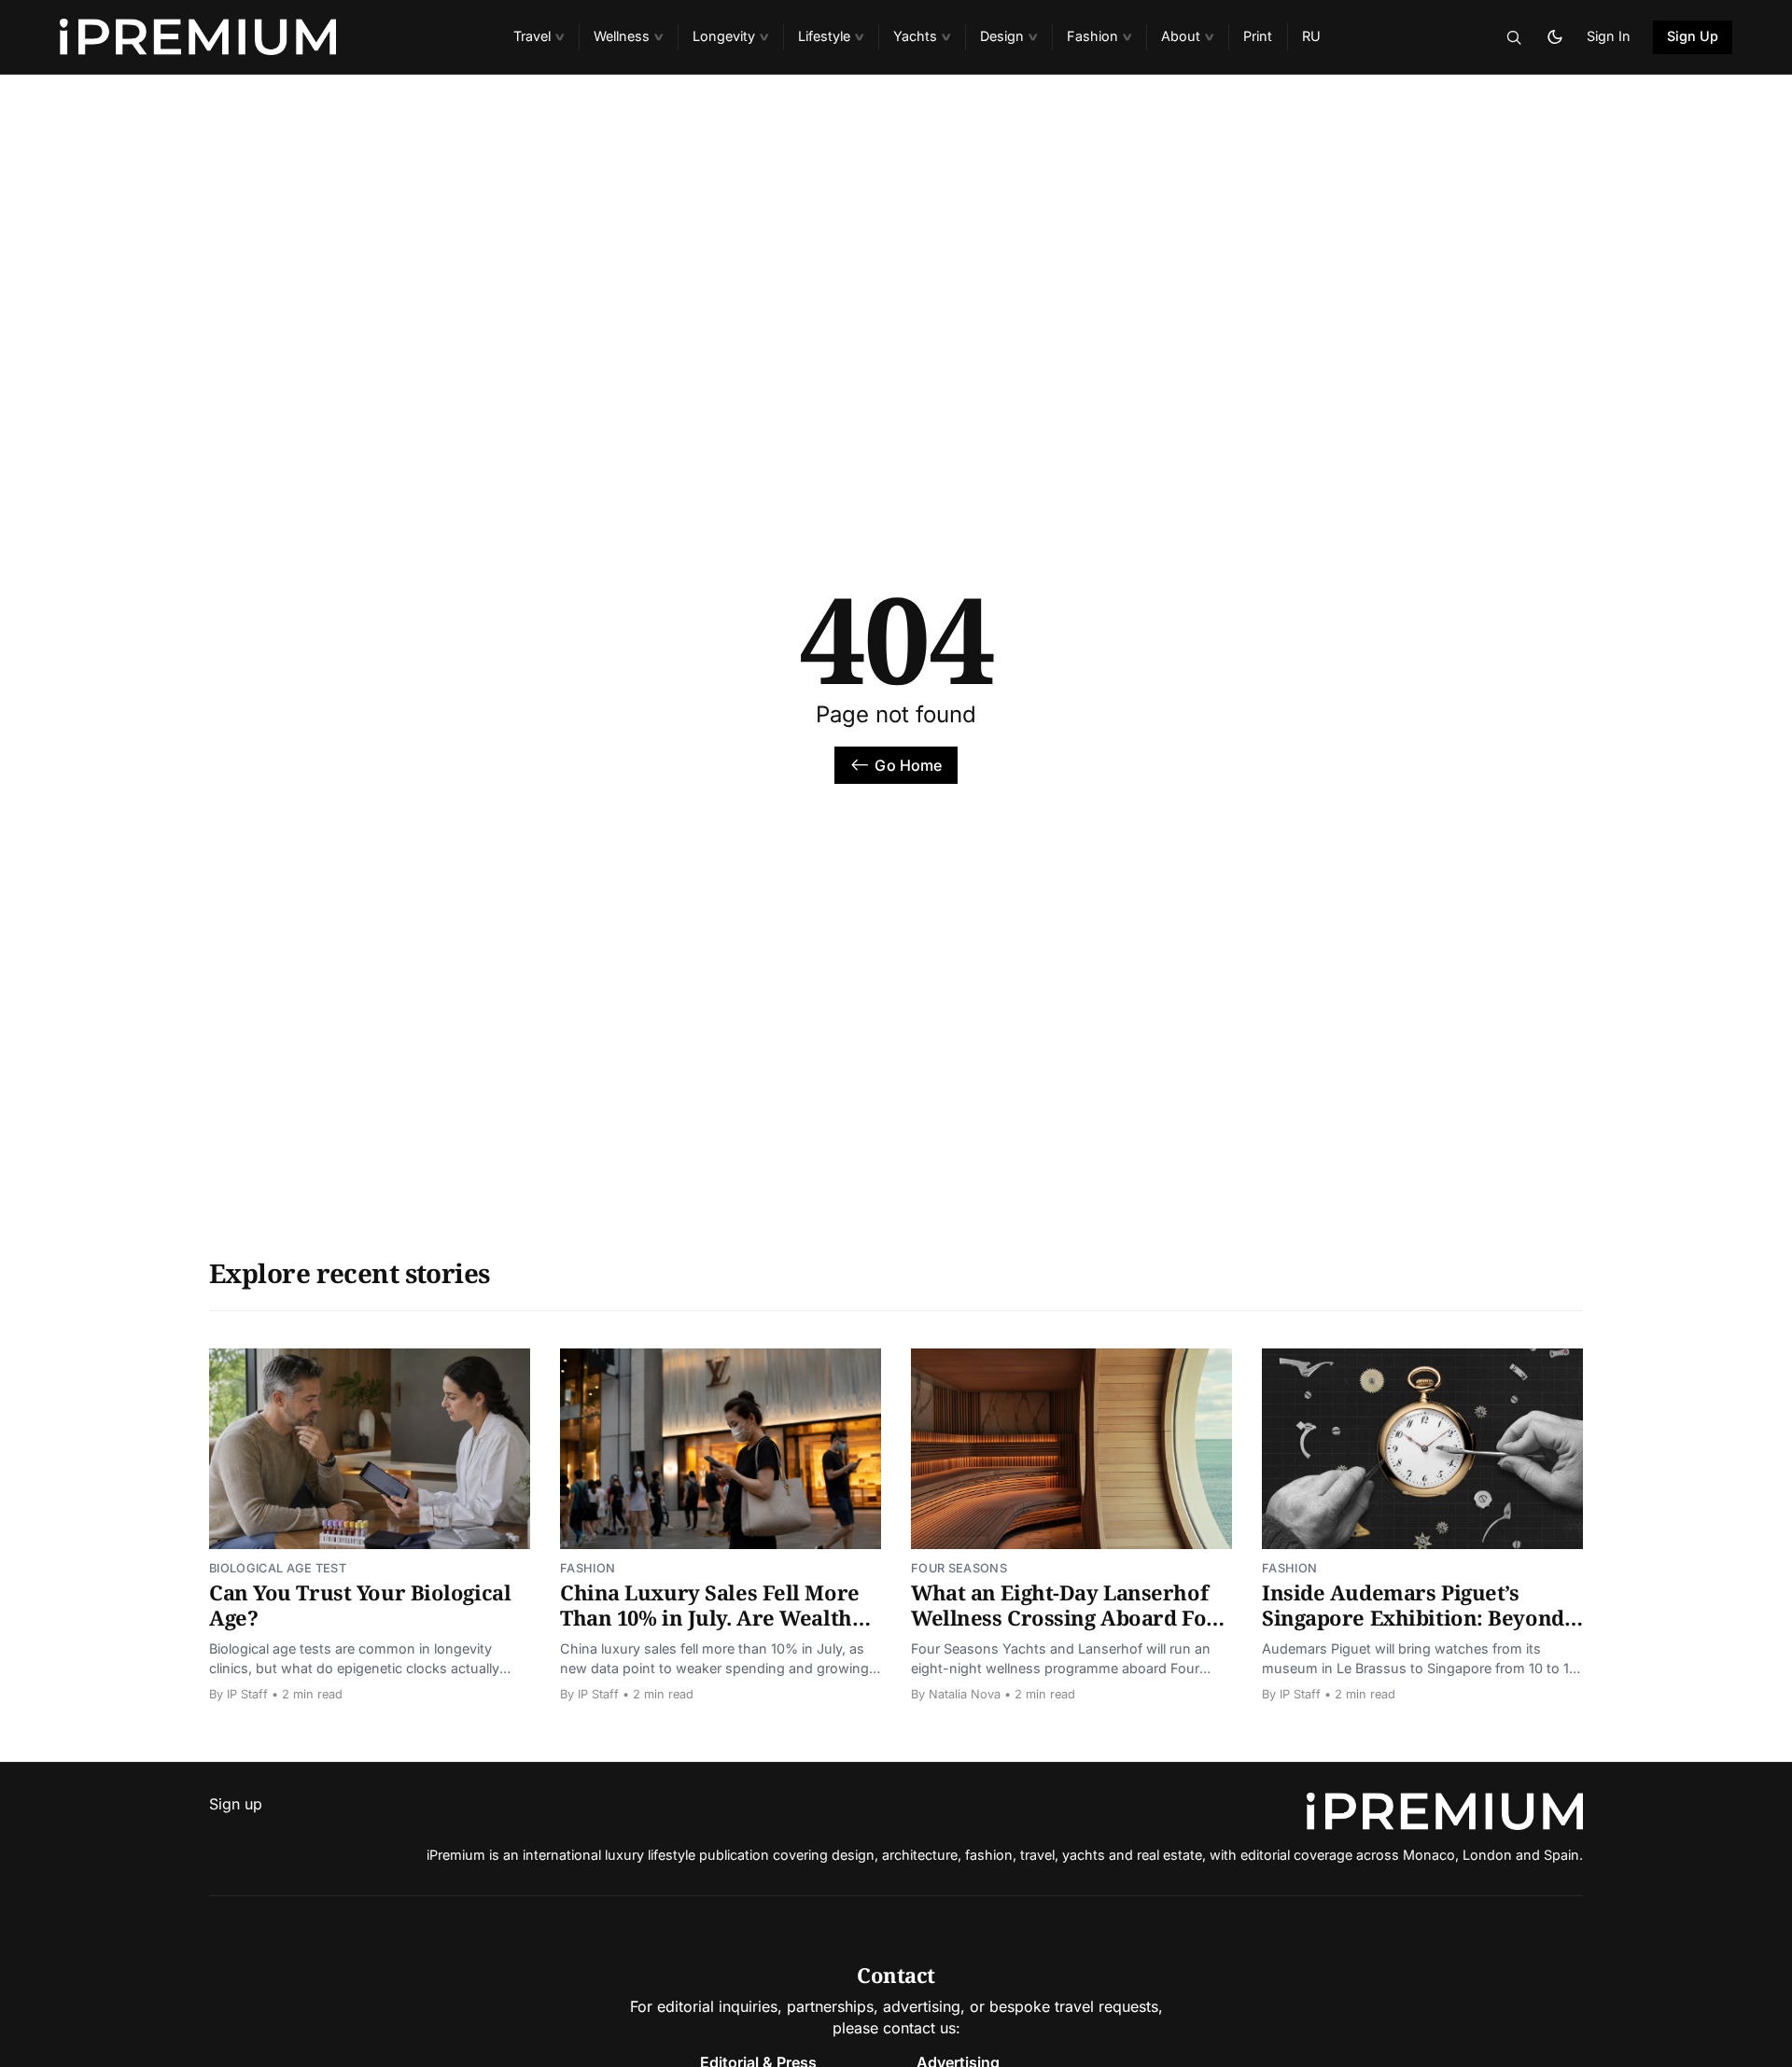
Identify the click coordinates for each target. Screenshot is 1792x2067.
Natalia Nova (965, 1694)
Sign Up (1693, 36)
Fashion (588, 1568)
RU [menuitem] (1311, 36)
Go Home (908, 765)
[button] (539, 37)
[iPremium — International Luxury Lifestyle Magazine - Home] (264, 37)
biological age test (278, 1568)
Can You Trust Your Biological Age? (360, 1605)
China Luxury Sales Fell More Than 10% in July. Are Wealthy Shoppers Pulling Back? (712, 1618)
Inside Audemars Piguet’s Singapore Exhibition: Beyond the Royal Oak (1413, 1618)
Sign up (236, 1804)
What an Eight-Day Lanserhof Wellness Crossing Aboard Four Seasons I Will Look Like (1071, 1618)
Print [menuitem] (1258, 36)
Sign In (1609, 36)
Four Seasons (959, 1568)
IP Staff (247, 1694)
